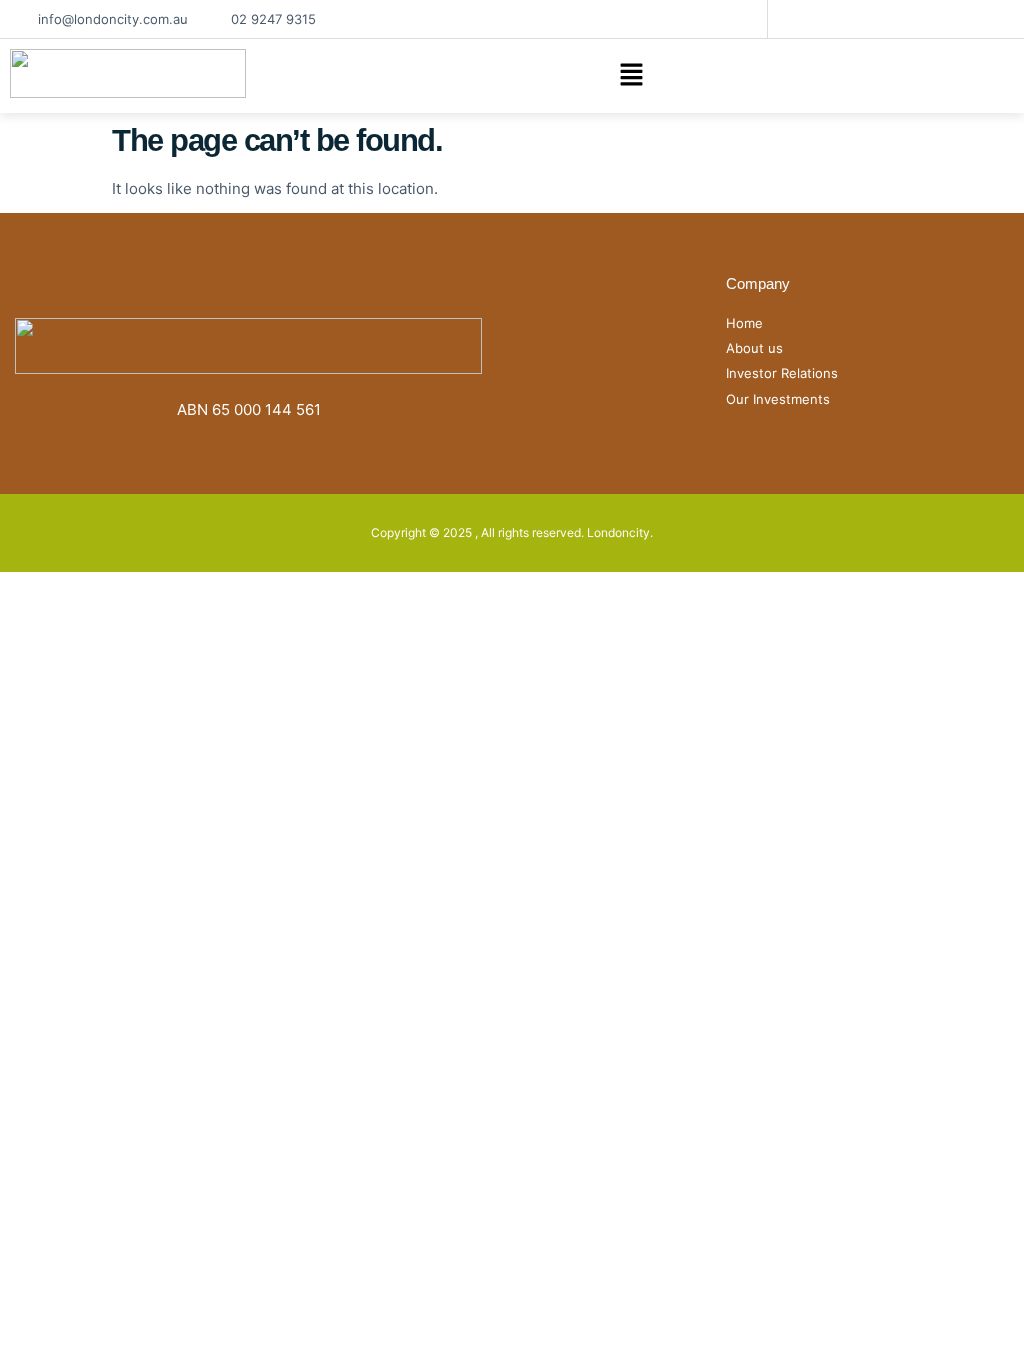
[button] (631, 76)
